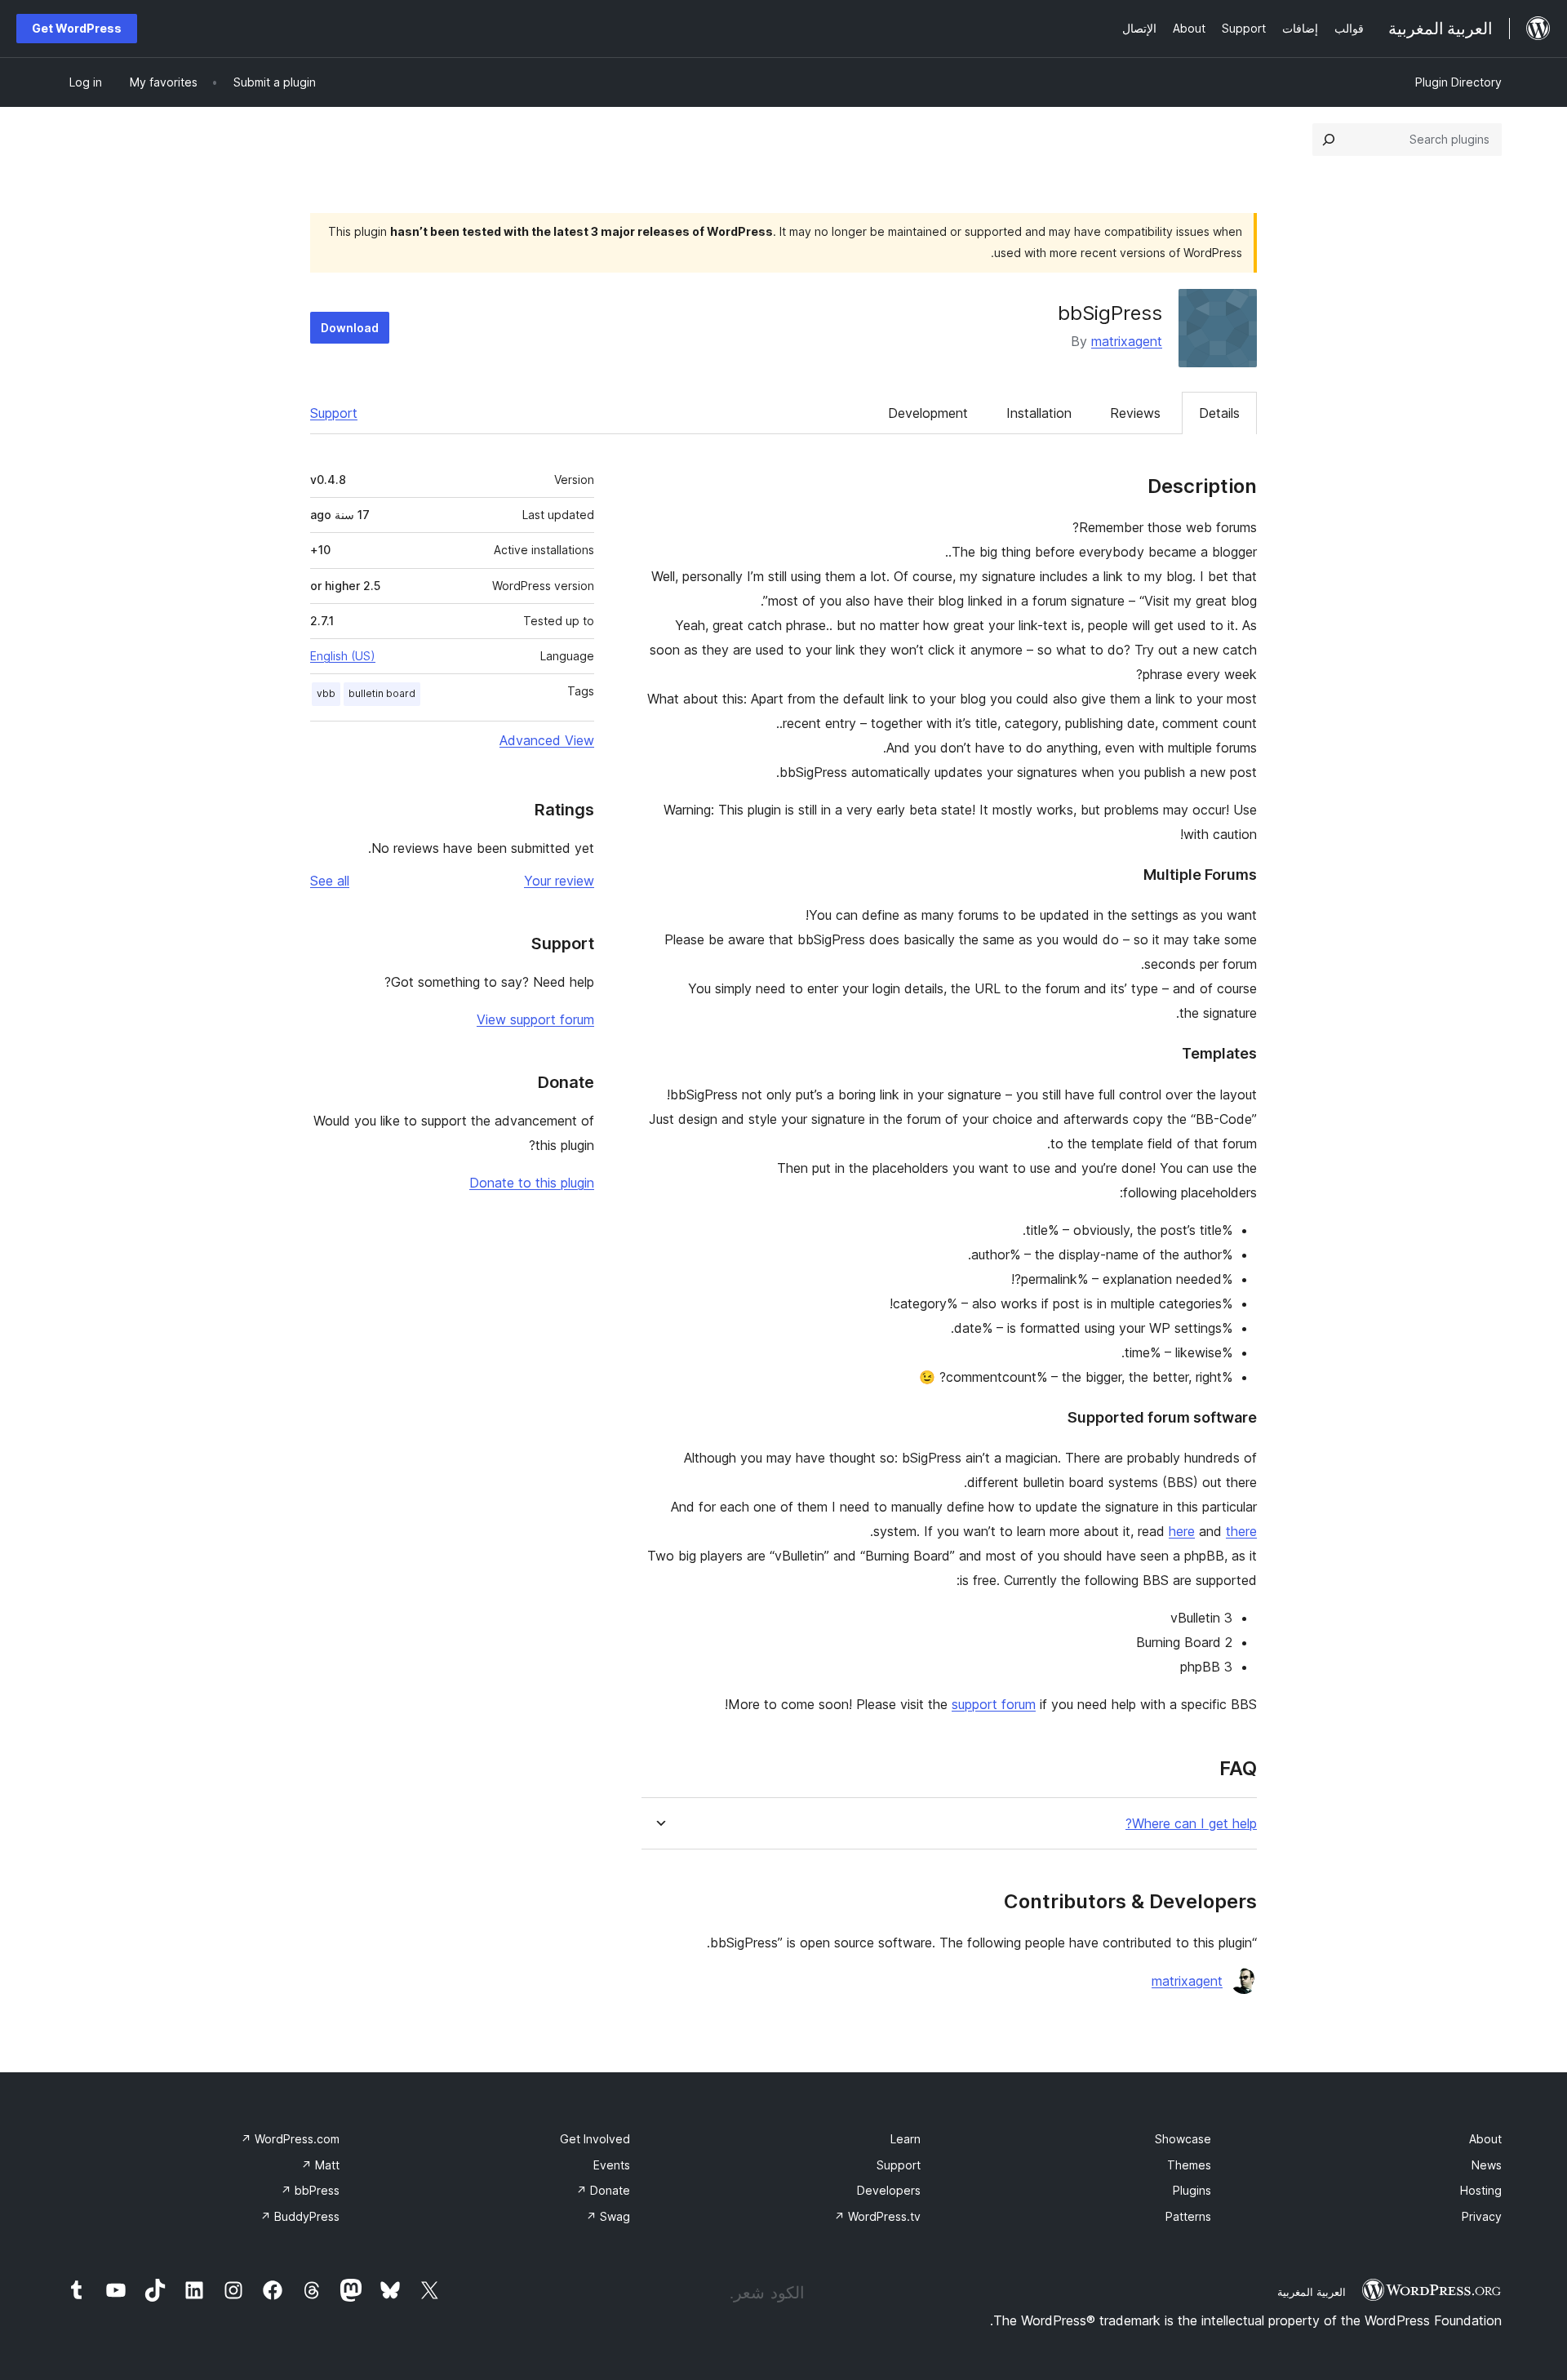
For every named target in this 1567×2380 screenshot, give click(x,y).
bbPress (310, 2190)
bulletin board (382, 693)
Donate (603, 2190)
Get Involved (595, 2139)
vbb (326, 693)
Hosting (1481, 2190)
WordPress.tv (877, 2216)
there (1241, 1531)
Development (928, 413)
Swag (608, 2216)
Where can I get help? (1191, 1824)
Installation (1039, 413)
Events (612, 2165)
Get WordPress (77, 28)
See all (330, 881)
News (1487, 2165)
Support (334, 413)
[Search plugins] (1329, 140)
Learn (906, 2139)
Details (1219, 413)
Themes (1189, 2165)
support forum (994, 1704)
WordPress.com (290, 2139)
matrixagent (1127, 341)
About (1485, 2139)
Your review (559, 881)
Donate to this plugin (532, 1183)
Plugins (1192, 2190)
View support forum (535, 1019)
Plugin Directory (1458, 82)
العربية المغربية (1312, 2292)
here (1182, 1531)
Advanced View (547, 740)
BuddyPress (300, 2216)
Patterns (1188, 2216)
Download (350, 328)
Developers (889, 2190)
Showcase (1183, 2139)
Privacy (1482, 2216)
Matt (320, 2165)
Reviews (1135, 413)
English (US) (343, 656)
